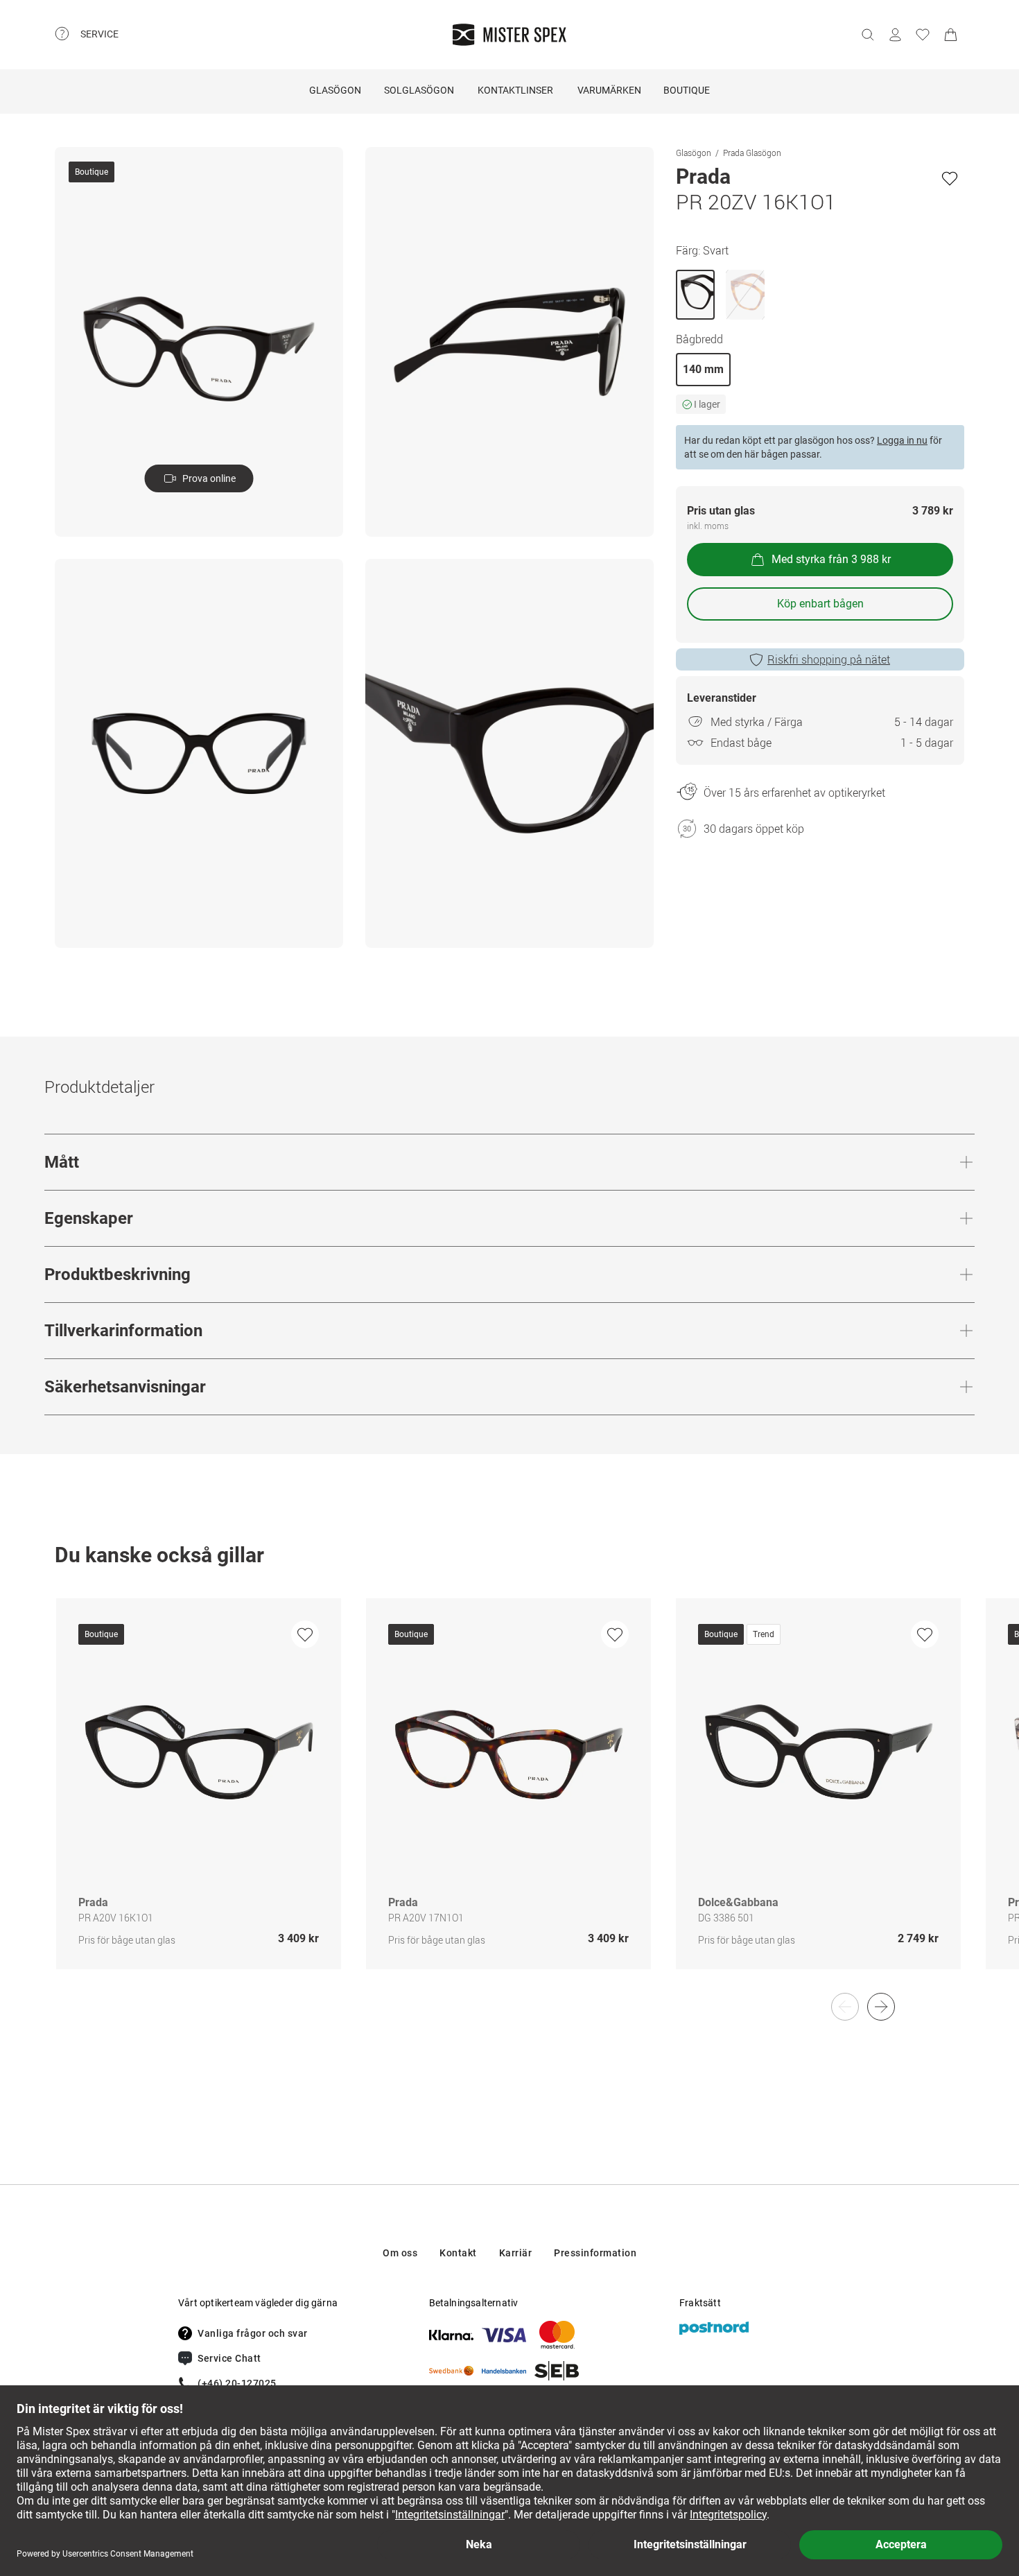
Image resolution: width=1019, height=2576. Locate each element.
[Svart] (695, 295)
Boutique (687, 90)
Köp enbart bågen (820, 604)
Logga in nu (902, 440)
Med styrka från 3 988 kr (831, 559)
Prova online (209, 478)
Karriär (516, 2253)
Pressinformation (595, 2253)
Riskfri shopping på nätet (829, 659)
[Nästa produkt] (881, 2007)
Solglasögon (419, 90)
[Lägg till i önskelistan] (950, 178)
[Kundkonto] (895, 35)
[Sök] (867, 35)
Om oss (400, 2253)
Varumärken (609, 90)
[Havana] (745, 295)
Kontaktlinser (515, 90)
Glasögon (335, 90)
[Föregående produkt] (845, 2007)
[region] (509, 1798)
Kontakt (458, 2253)
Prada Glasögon (752, 153)
